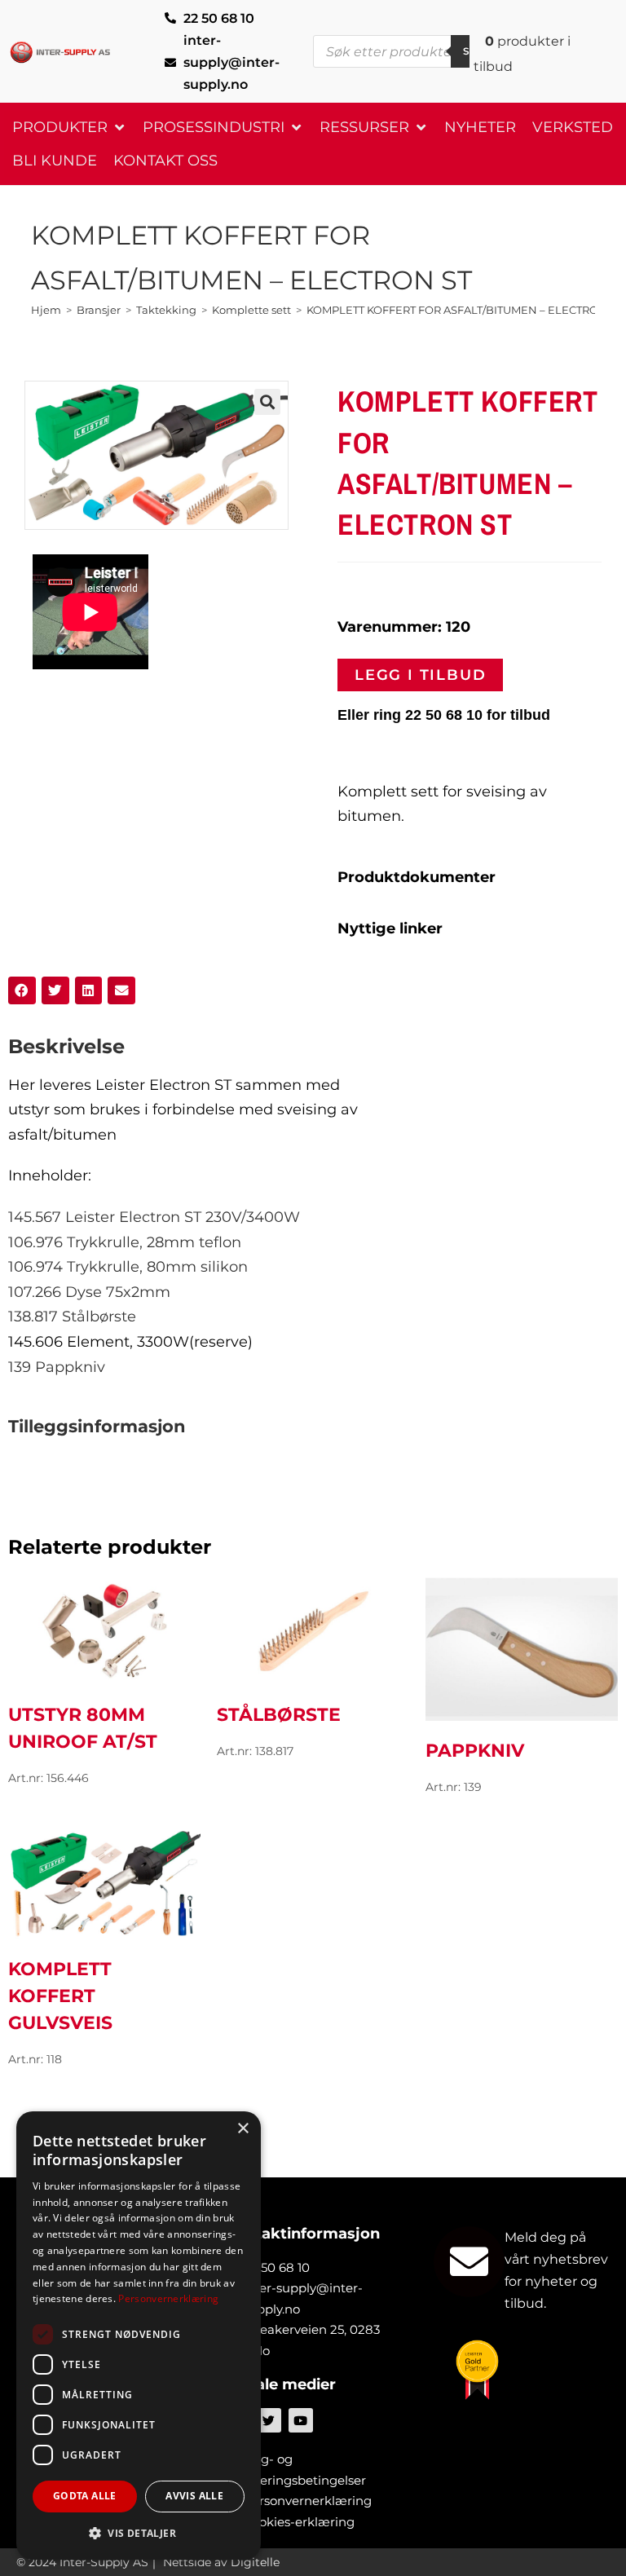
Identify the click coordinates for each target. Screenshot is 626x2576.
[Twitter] (269, 2420)
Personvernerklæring (168, 2298)
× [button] (242, 2129)
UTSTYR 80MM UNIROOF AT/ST (83, 1728)
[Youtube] (301, 2420)
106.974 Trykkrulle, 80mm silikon (128, 1267)
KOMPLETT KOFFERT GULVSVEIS (60, 1996)
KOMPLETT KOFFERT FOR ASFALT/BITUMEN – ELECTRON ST (464, 310)
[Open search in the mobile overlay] (407, 51)
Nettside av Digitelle (221, 2562)
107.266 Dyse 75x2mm (89, 1292)
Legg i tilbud (420, 675)
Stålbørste (279, 1715)
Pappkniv (475, 1751)
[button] (69, 128)
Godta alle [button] (85, 2496)
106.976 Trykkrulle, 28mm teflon (125, 1242)
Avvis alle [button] (194, 2496)
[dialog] (139, 2336)
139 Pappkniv (57, 1367)
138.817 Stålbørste (72, 1317)
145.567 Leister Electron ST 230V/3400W (154, 1217)
